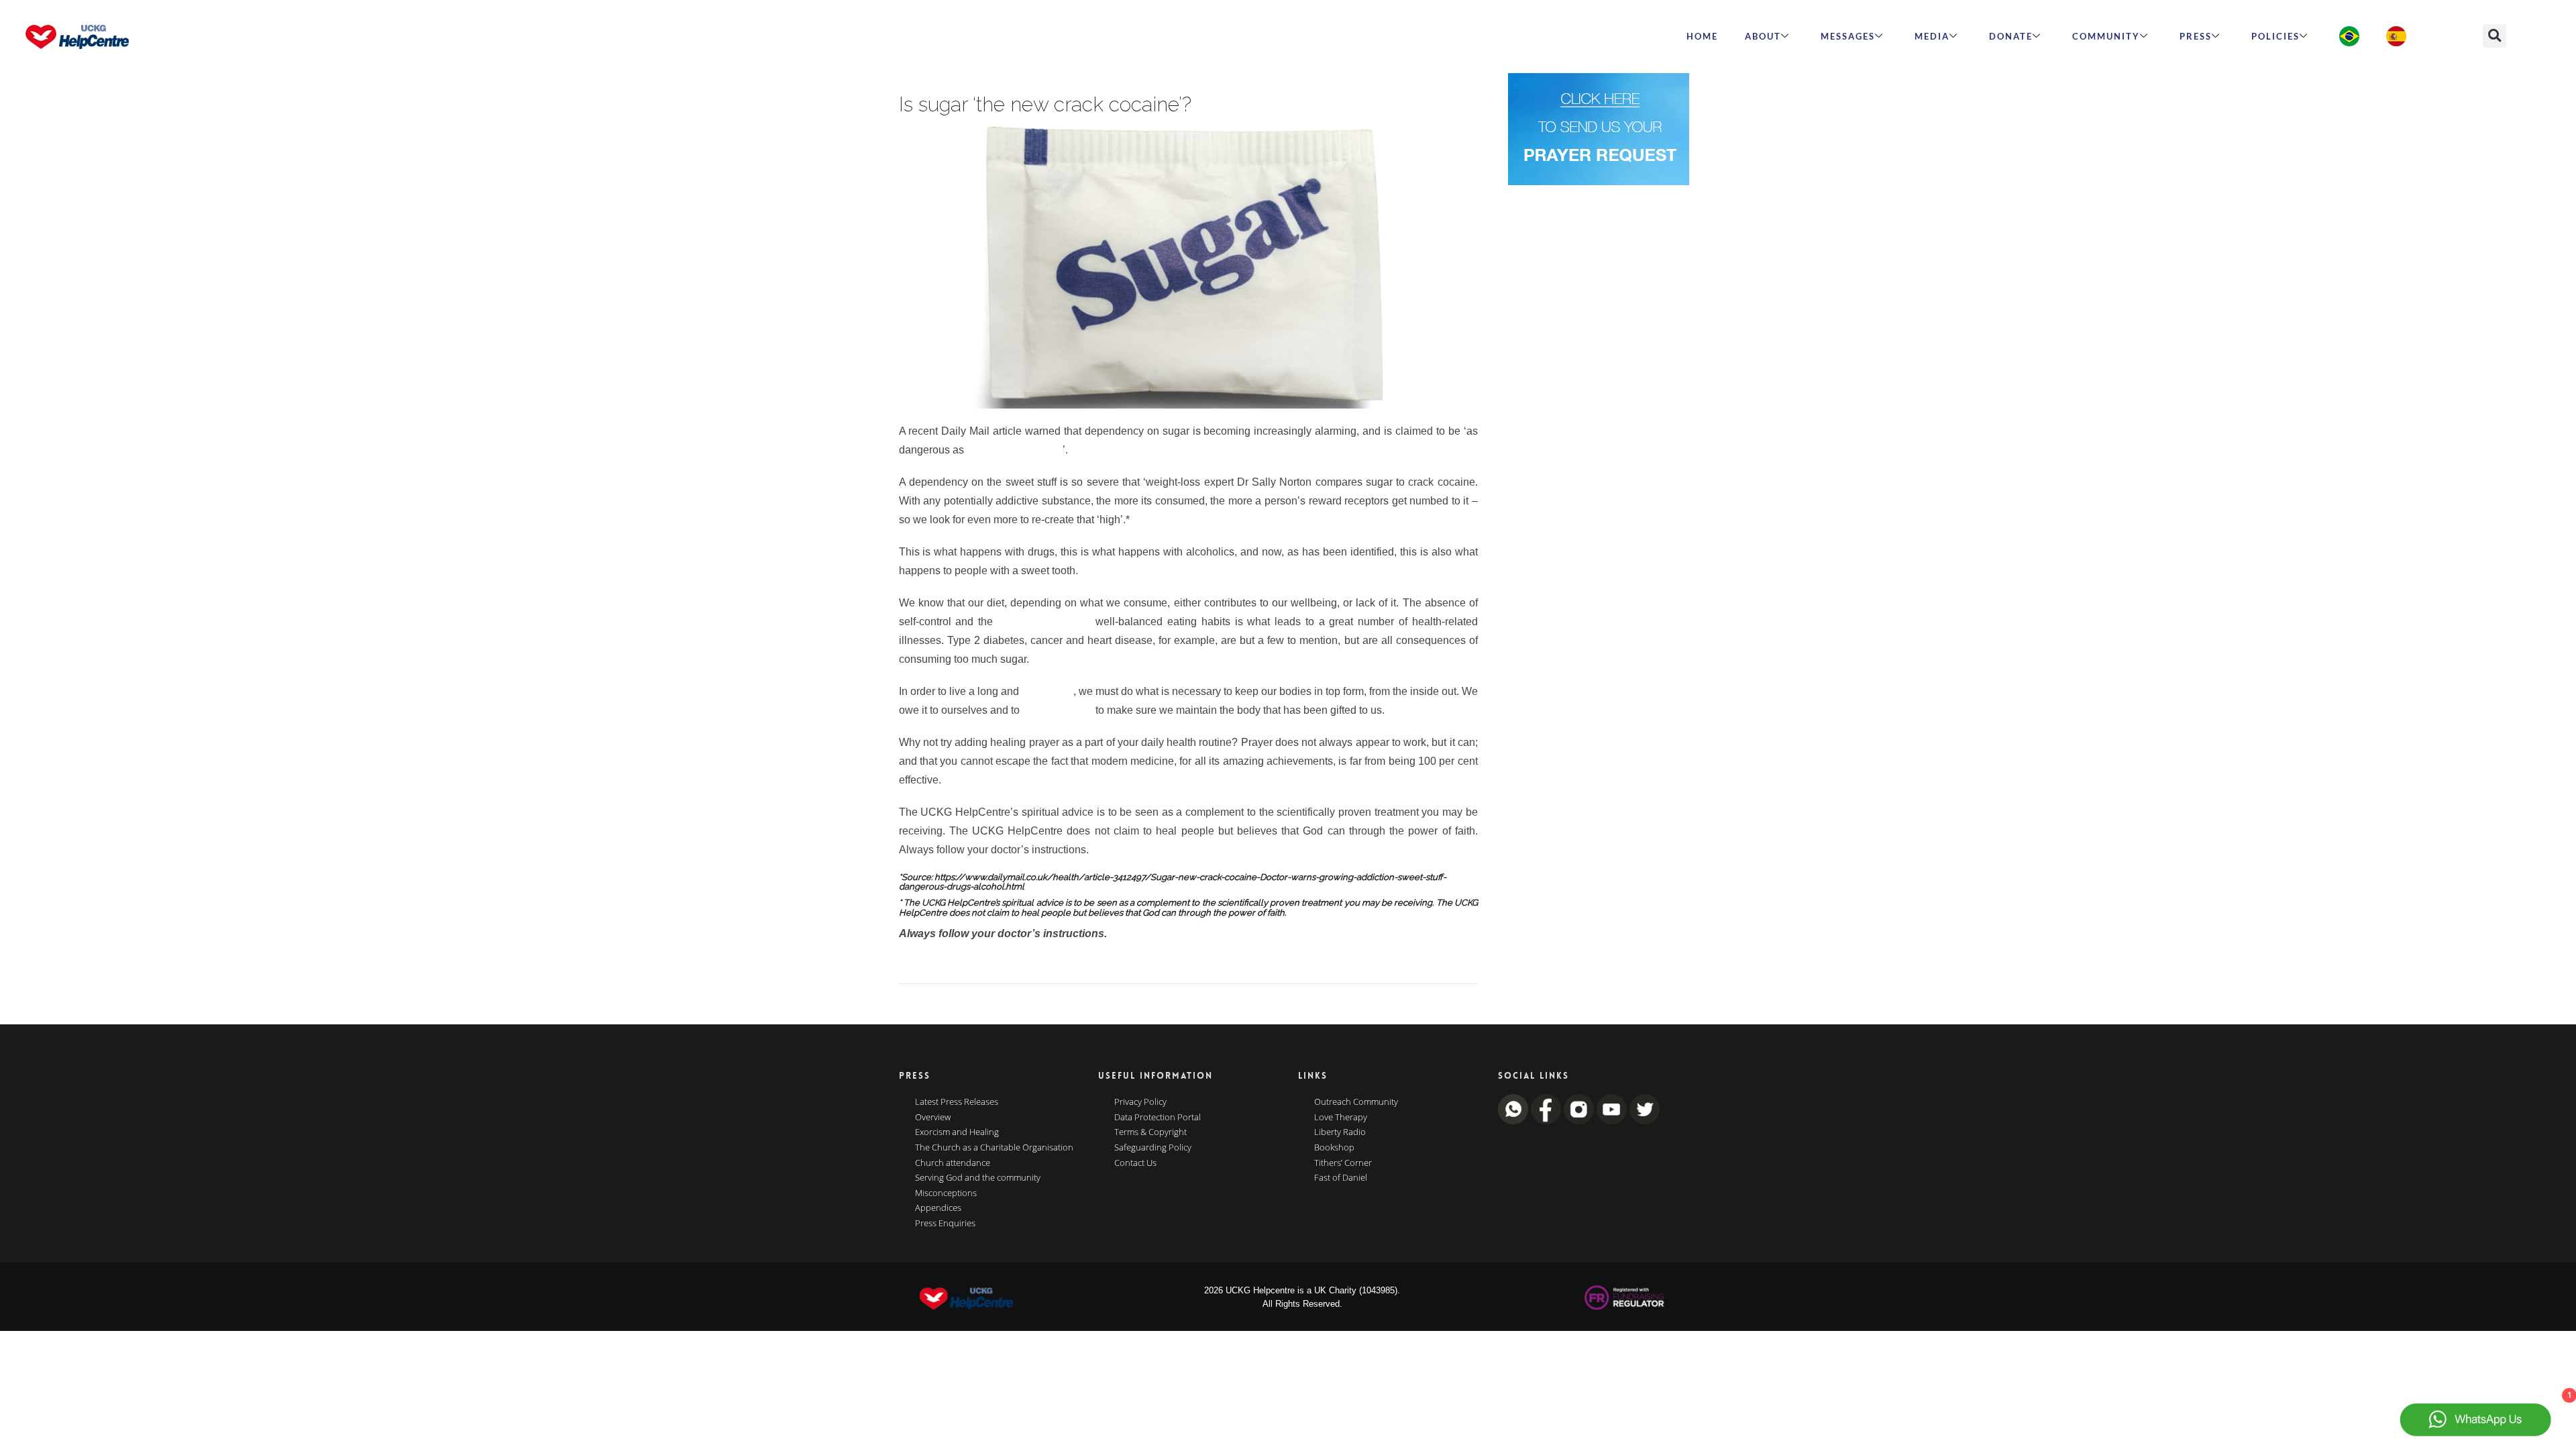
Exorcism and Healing (957, 1132)
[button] (2494, 36)
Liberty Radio (1340, 1132)
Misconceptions (946, 1193)
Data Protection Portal (1158, 1118)
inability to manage (1044, 622)
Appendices (938, 1208)
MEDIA (1932, 36)
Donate (2011, 36)
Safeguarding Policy (1153, 1148)
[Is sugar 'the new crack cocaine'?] (1188, 265)
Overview (933, 1118)
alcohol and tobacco (1015, 450)
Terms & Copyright (1150, 1132)
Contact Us (1135, 1163)
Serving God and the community (978, 1178)
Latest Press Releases (957, 1102)
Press (2196, 36)
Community (2106, 36)
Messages (1848, 36)
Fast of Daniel (1341, 1178)
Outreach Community (1356, 1102)
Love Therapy (1341, 1118)
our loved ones (1058, 710)
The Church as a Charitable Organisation (994, 1148)
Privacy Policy (1140, 1102)
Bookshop (1334, 1148)
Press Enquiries (945, 1224)
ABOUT (1763, 36)
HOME (1702, 36)
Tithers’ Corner (1343, 1163)
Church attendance (953, 1163)
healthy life (1048, 691)
